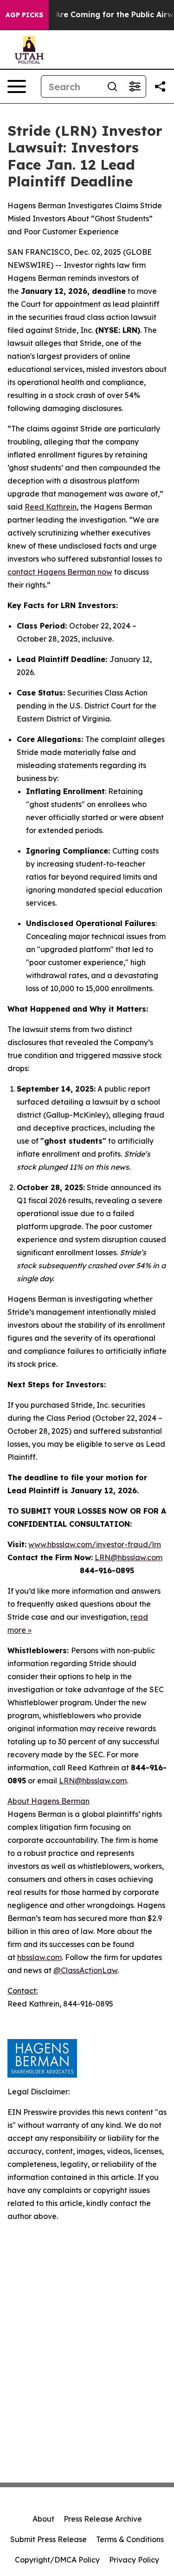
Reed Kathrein (51, 507)
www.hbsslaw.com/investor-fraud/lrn (95, 1544)
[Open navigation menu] (17, 86)
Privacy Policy (134, 2560)
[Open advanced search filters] (135, 86)
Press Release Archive (103, 2519)
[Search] (112, 86)
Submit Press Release (48, 2539)
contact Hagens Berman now (60, 572)
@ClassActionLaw (85, 1970)
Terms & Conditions (130, 2539)
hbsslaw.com (39, 1957)
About (43, 2519)
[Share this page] (160, 86)
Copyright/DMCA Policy (57, 2560)
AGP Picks (24, 15)
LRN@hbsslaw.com (129, 1557)
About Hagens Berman (48, 1801)
